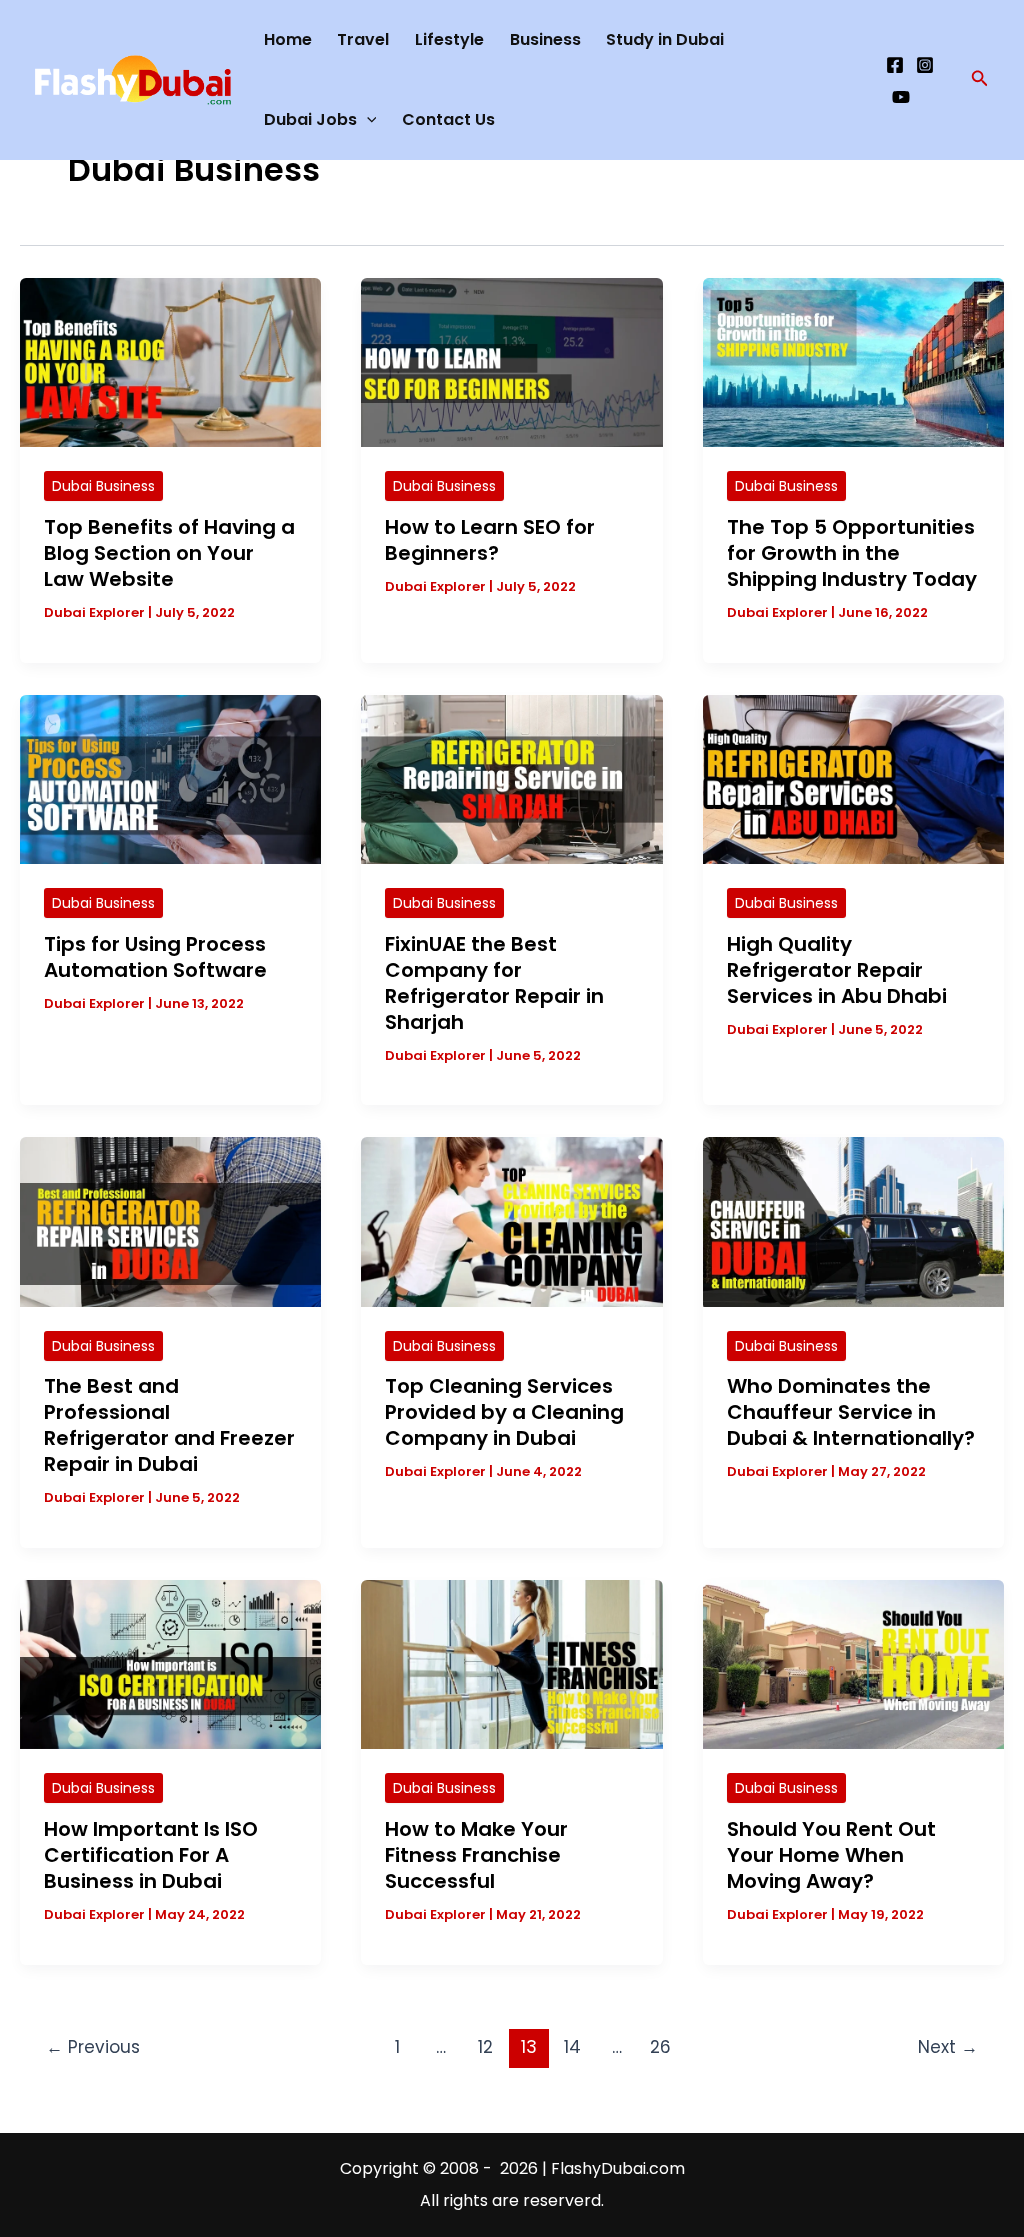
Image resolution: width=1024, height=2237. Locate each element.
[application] (367, 120)
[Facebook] (895, 65)
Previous (93, 2047)
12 (485, 2047)
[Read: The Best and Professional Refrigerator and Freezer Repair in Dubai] (170, 1220)
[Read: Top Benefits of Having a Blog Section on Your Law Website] (170, 361)
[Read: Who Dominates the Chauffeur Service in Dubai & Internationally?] (853, 1220)
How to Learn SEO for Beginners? (490, 540)
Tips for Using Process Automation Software (155, 957)
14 (572, 2047)
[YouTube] (901, 97)
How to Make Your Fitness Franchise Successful (476, 1855)
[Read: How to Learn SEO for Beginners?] (511, 361)
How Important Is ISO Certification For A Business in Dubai (151, 1855)
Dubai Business (103, 486)
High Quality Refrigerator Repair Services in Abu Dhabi (837, 970)
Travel (363, 39)
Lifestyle (449, 39)
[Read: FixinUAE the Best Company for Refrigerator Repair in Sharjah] (511, 778)
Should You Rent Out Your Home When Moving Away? (831, 1855)
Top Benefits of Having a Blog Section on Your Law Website (169, 553)
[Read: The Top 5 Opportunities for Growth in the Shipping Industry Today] (853, 361)
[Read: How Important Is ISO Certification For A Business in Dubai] (170, 1663)
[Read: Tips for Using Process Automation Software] (170, 778)
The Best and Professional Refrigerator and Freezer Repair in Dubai (169, 1425)
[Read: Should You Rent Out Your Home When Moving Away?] (853, 1663)
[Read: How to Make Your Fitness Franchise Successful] (511, 1663)
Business (545, 39)
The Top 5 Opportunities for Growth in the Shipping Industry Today (852, 553)
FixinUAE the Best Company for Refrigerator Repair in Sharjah (494, 983)
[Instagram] (925, 65)
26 (660, 2047)
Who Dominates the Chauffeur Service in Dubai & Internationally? (851, 1412)
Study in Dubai (665, 39)
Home (288, 39)
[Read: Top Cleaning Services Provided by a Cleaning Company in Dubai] (511, 1220)
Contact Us (448, 119)
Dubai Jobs (310, 119)
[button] (980, 80)
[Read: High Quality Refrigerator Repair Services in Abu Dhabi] (853, 778)
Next (948, 2047)
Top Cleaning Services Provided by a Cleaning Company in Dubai (504, 1412)
